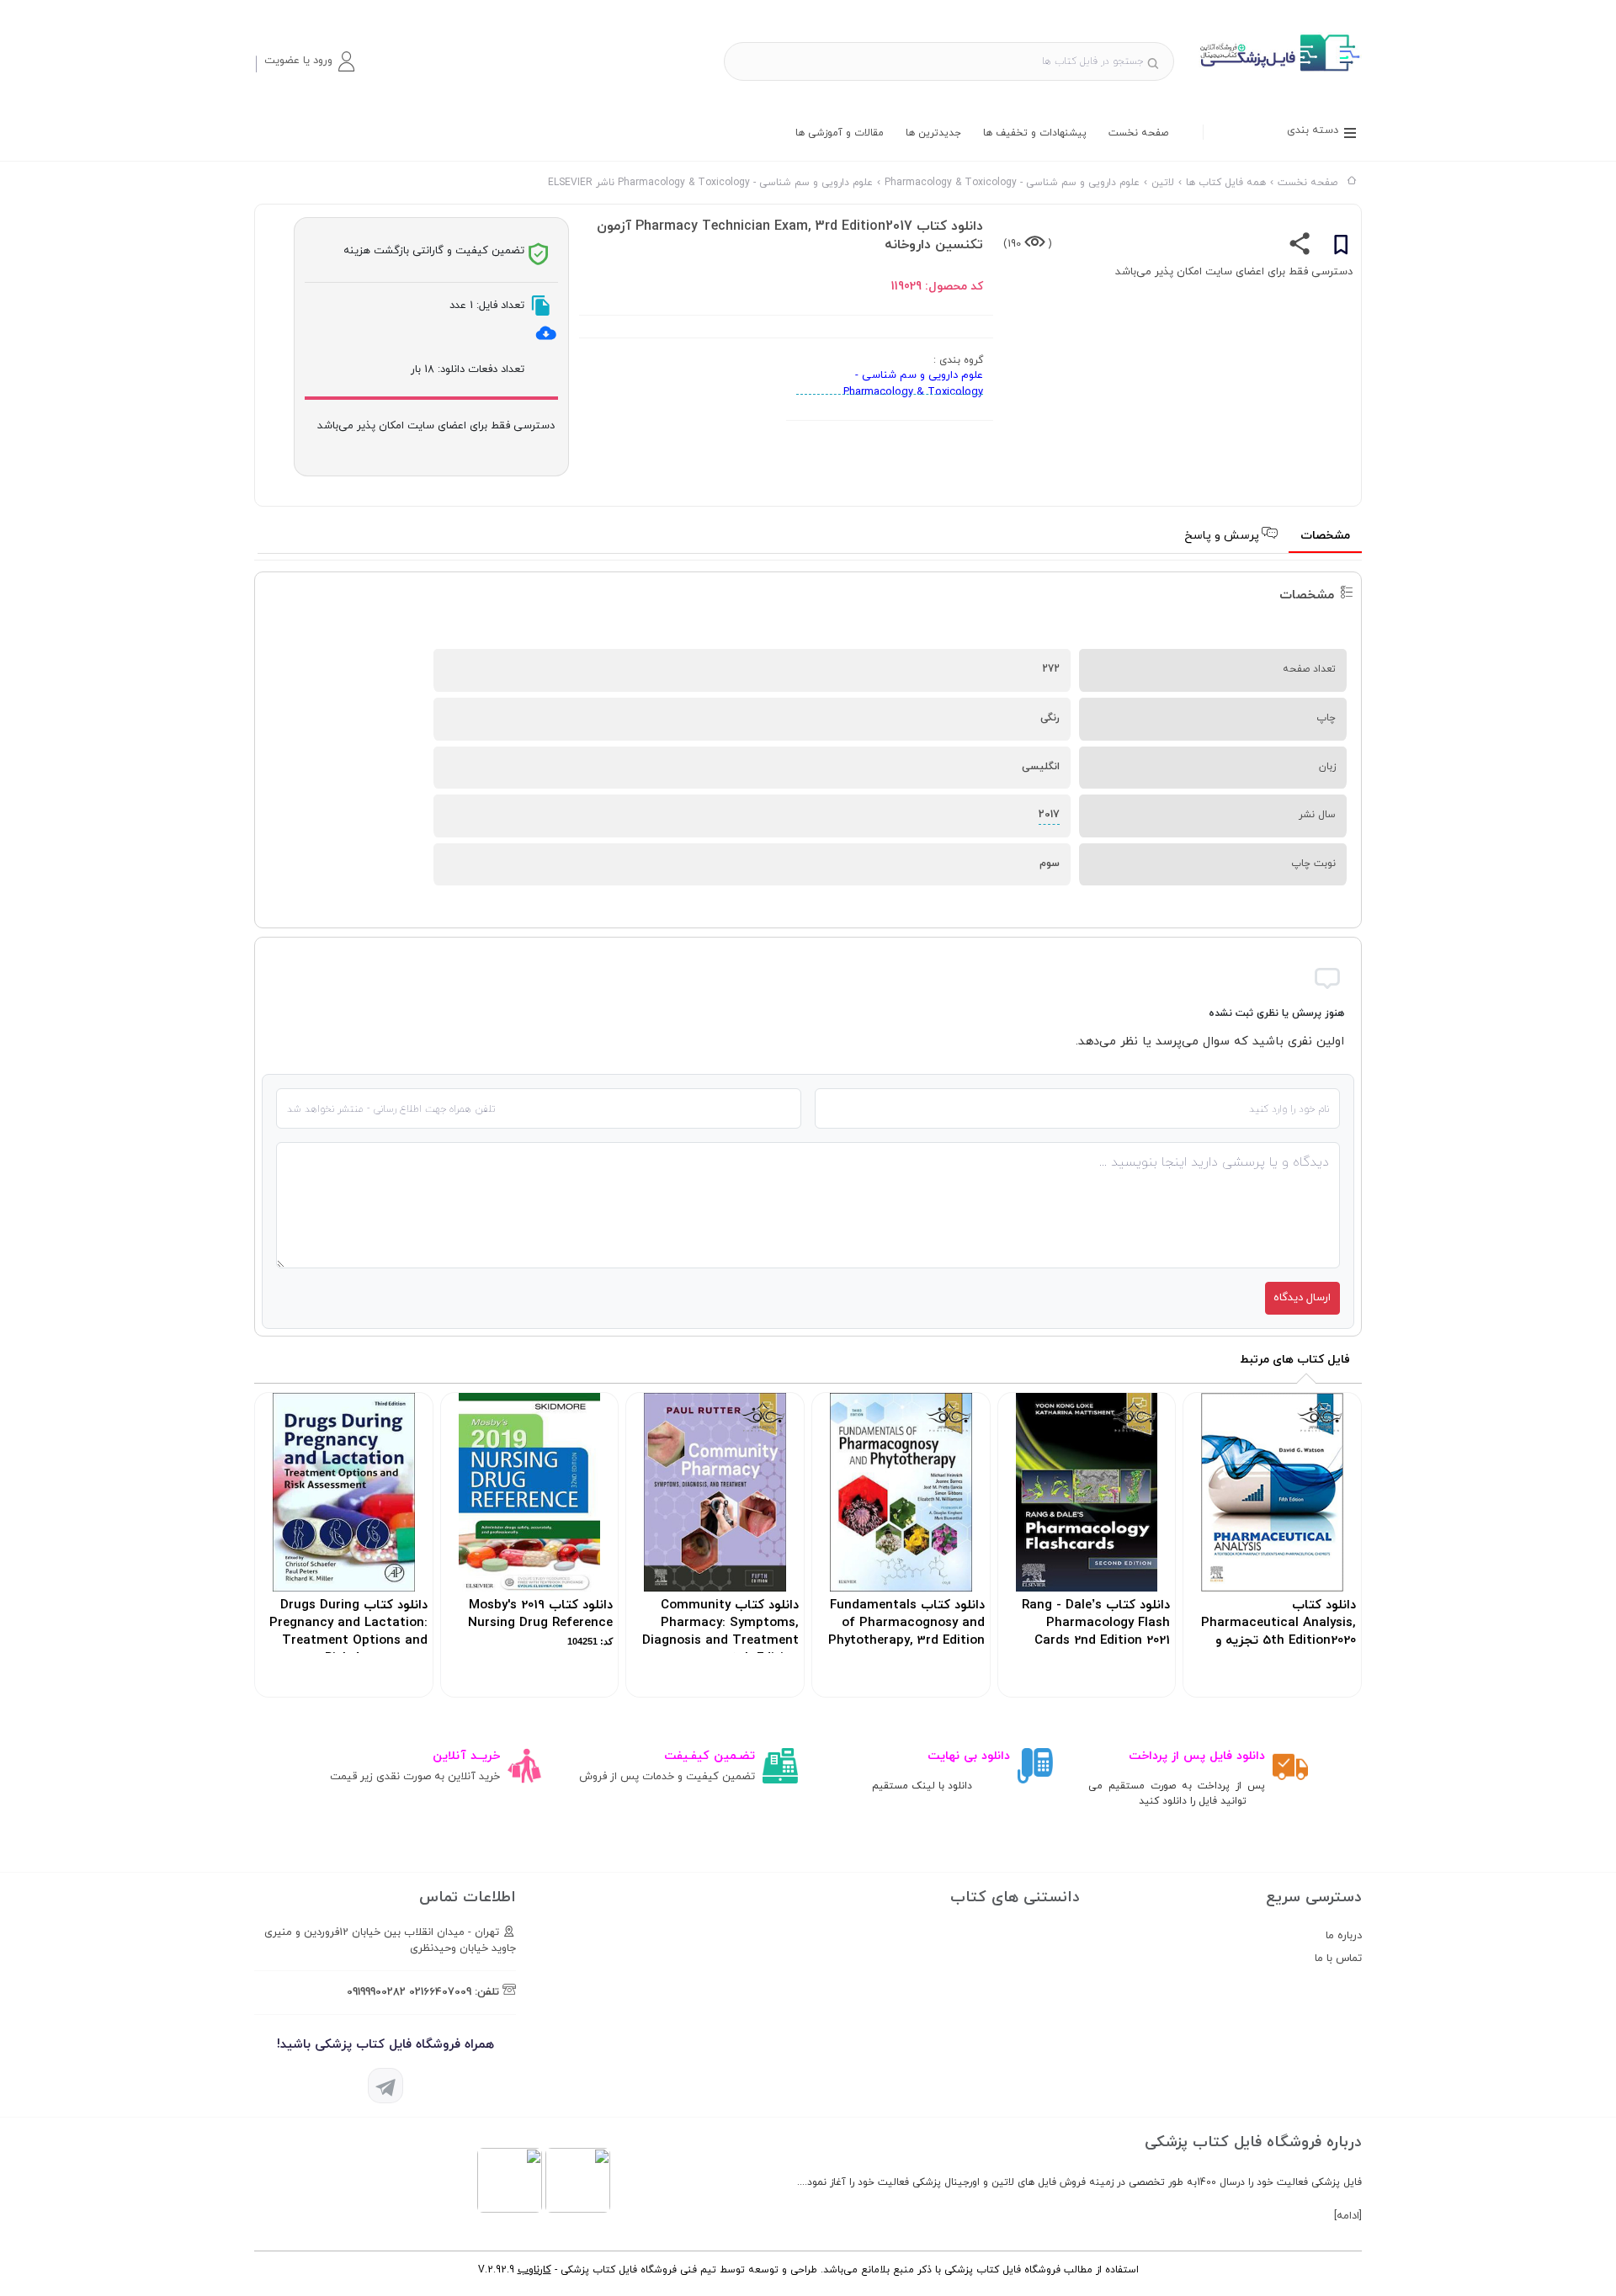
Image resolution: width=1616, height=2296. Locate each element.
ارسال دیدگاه (1302, 1298)
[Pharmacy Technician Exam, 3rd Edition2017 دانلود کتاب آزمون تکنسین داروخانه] (1278, 71)
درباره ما (1344, 1936)
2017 (1049, 815)
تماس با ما (1338, 1959)
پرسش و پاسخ (1223, 536)
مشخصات (1325, 536)
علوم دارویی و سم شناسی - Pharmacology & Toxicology (913, 384)
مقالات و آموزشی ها (840, 133)
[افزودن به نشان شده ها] (1341, 247)
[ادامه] (1348, 2216)
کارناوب (534, 2270)
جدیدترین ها (933, 133)
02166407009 (440, 1992)
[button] (309, 61)
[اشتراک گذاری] (1300, 247)
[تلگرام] (385, 2086)
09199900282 (376, 1992)
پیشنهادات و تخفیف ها (1035, 133)
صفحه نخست (1138, 133)
